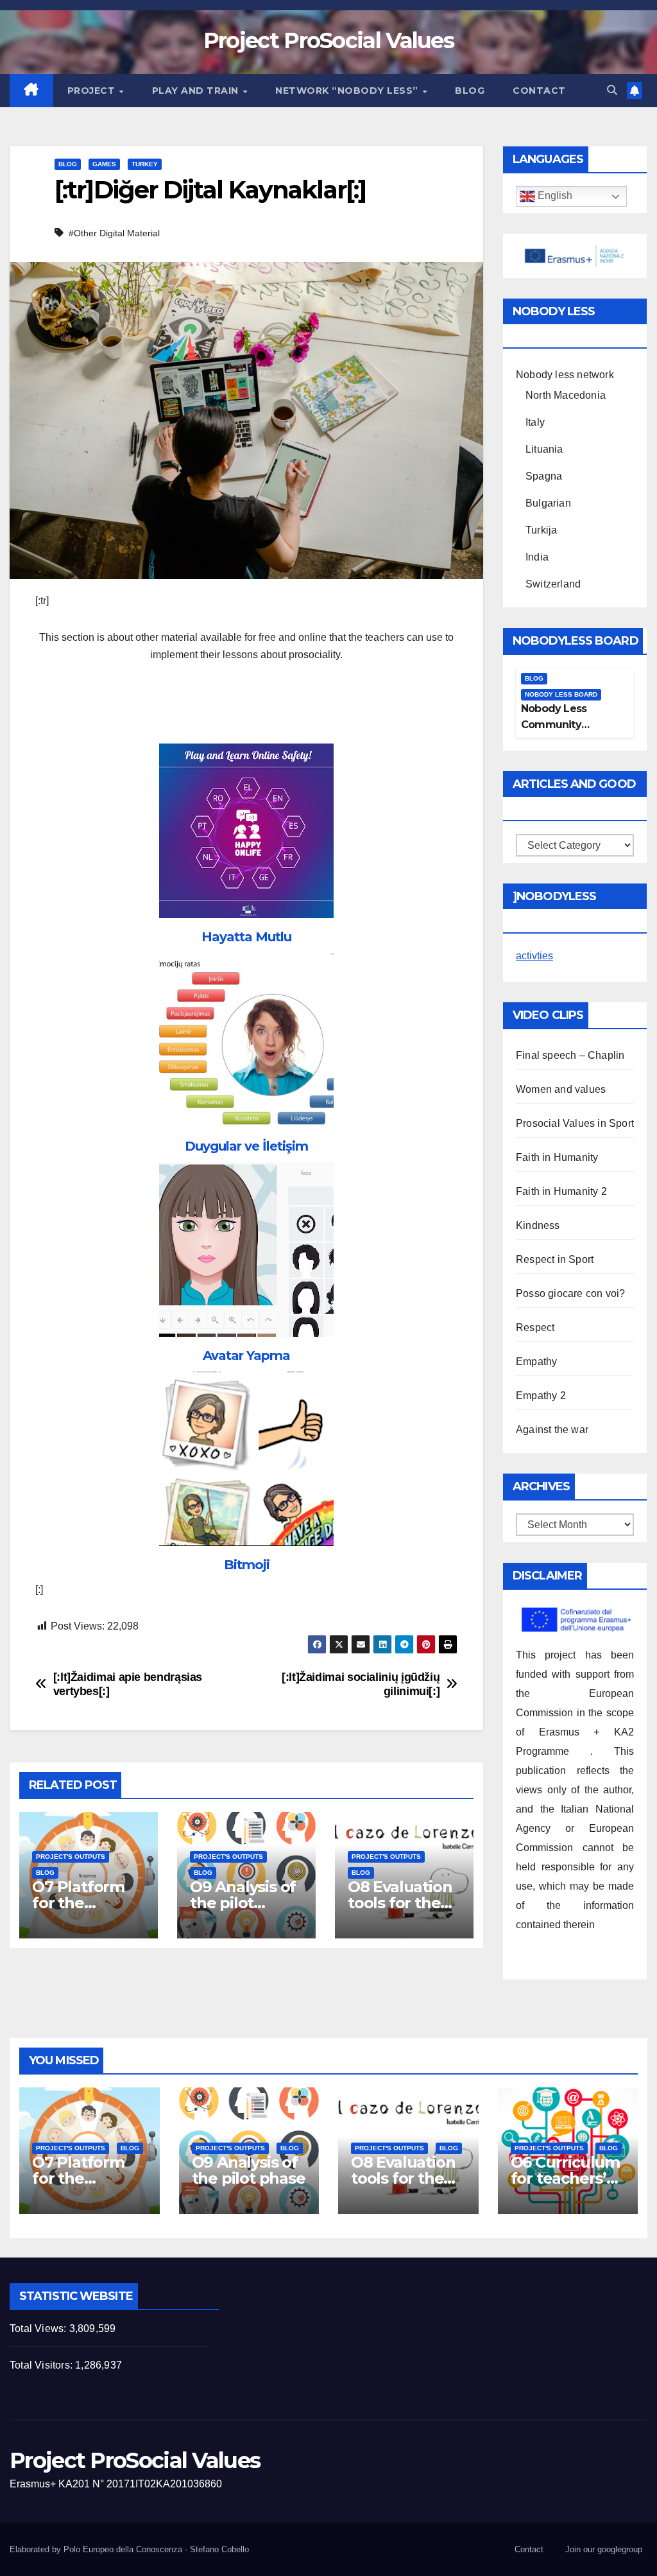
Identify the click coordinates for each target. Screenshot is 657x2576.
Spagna (544, 476)
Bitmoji (247, 1565)
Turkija (541, 530)
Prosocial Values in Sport (575, 1123)
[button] (612, 90)
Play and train (197, 91)
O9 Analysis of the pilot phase (243, 1903)
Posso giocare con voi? (570, 1293)
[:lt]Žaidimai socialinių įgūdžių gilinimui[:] (361, 1684)
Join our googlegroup (604, 2549)
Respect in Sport (555, 1259)
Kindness (538, 1225)
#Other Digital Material (114, 233)
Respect (535, 1327)
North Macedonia (566, 395)
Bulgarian (548, 503)
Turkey (145, 164)
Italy (535, 422)
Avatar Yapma (246, 1355)
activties (534, 956)
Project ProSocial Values (328, 40)
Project (93, 91)
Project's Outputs (71, 1857)
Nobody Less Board (561, 694)
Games (104, 164)
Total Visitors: (42, 2365)
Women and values (561, 1089)
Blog (470, 91)
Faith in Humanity (557, 1157)
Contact (539, 91)
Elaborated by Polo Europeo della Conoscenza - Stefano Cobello (129, 2549)
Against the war (552, 1430)
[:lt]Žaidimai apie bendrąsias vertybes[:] (128, 1684)
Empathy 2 (541, 1396)
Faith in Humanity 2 (561, 1191)
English (554, 196)
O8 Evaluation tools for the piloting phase (402, 1903)
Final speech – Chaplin (570, 1055)
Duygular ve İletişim (246, 1146)
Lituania (544, 449)
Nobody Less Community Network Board (559, 725)
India (537, 557)
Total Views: (39, 2328)
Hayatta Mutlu (246, 937)
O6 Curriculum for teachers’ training (565, 2178)
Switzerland (553, 584)
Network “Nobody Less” (348, 91)
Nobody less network (565, 375)
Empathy (536, 1362)
